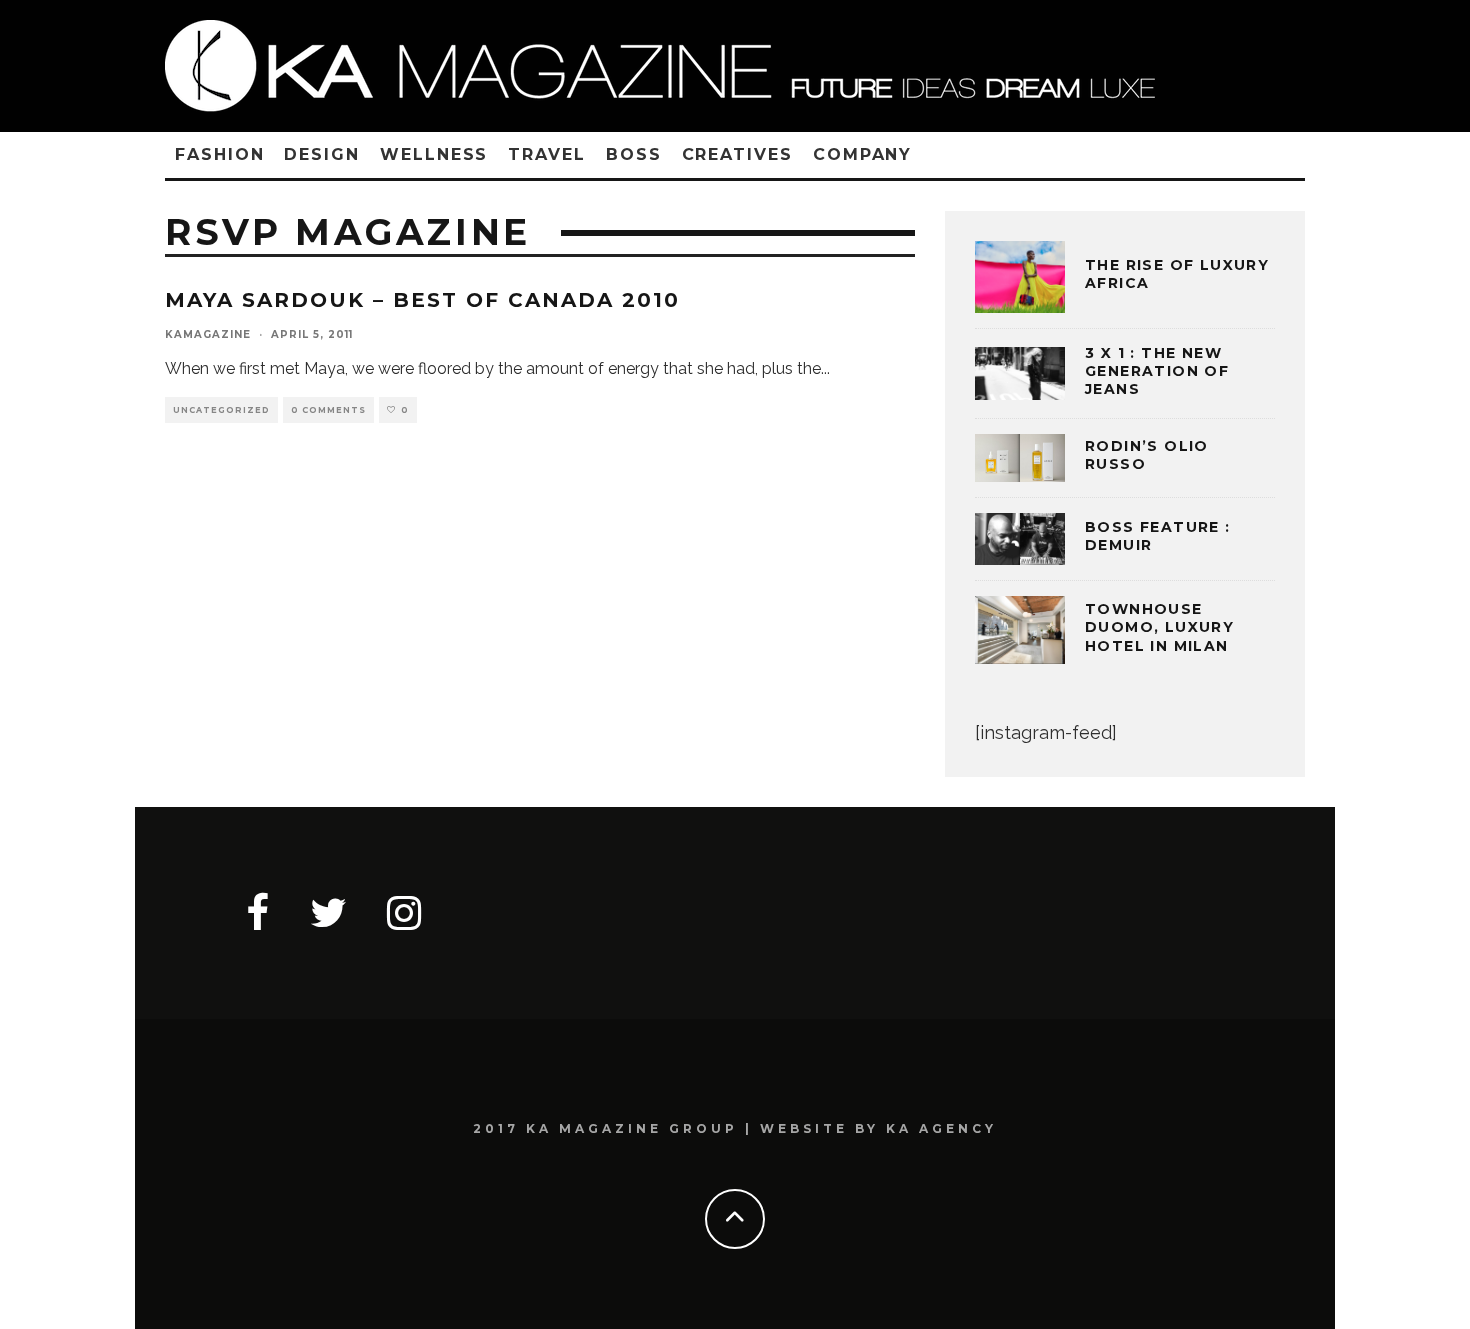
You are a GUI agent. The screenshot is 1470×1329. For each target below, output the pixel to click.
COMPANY (862, 154)
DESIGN (322, 154)
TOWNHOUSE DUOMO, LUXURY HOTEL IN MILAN (1159, 627)
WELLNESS (434, 154)
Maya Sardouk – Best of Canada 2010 (422, 300)
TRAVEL (547, 154)
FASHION (219, 154)
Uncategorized (221, 410)
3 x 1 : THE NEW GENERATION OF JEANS (1157, 371)
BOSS (634, 154)
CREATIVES (737, 154)
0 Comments (328, 410)
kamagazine (208, 334)
